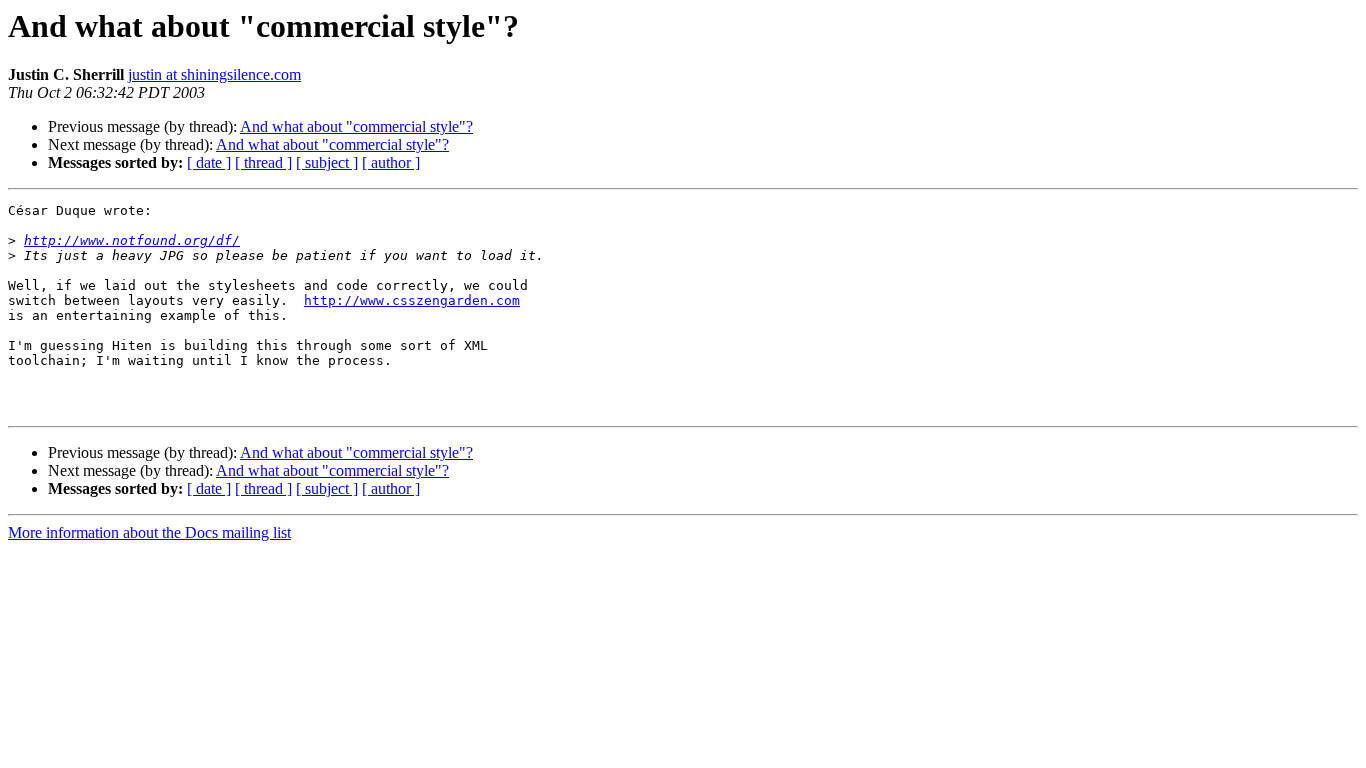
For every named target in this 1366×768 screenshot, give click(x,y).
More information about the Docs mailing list (149, 532)
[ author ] (391, 162)
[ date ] (209, 162)
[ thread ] (263, 162)
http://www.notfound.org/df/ (132, 240)
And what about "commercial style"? (356, 126)
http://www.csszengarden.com (412, 300)
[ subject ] (327, 162)
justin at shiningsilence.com (214, 74)
